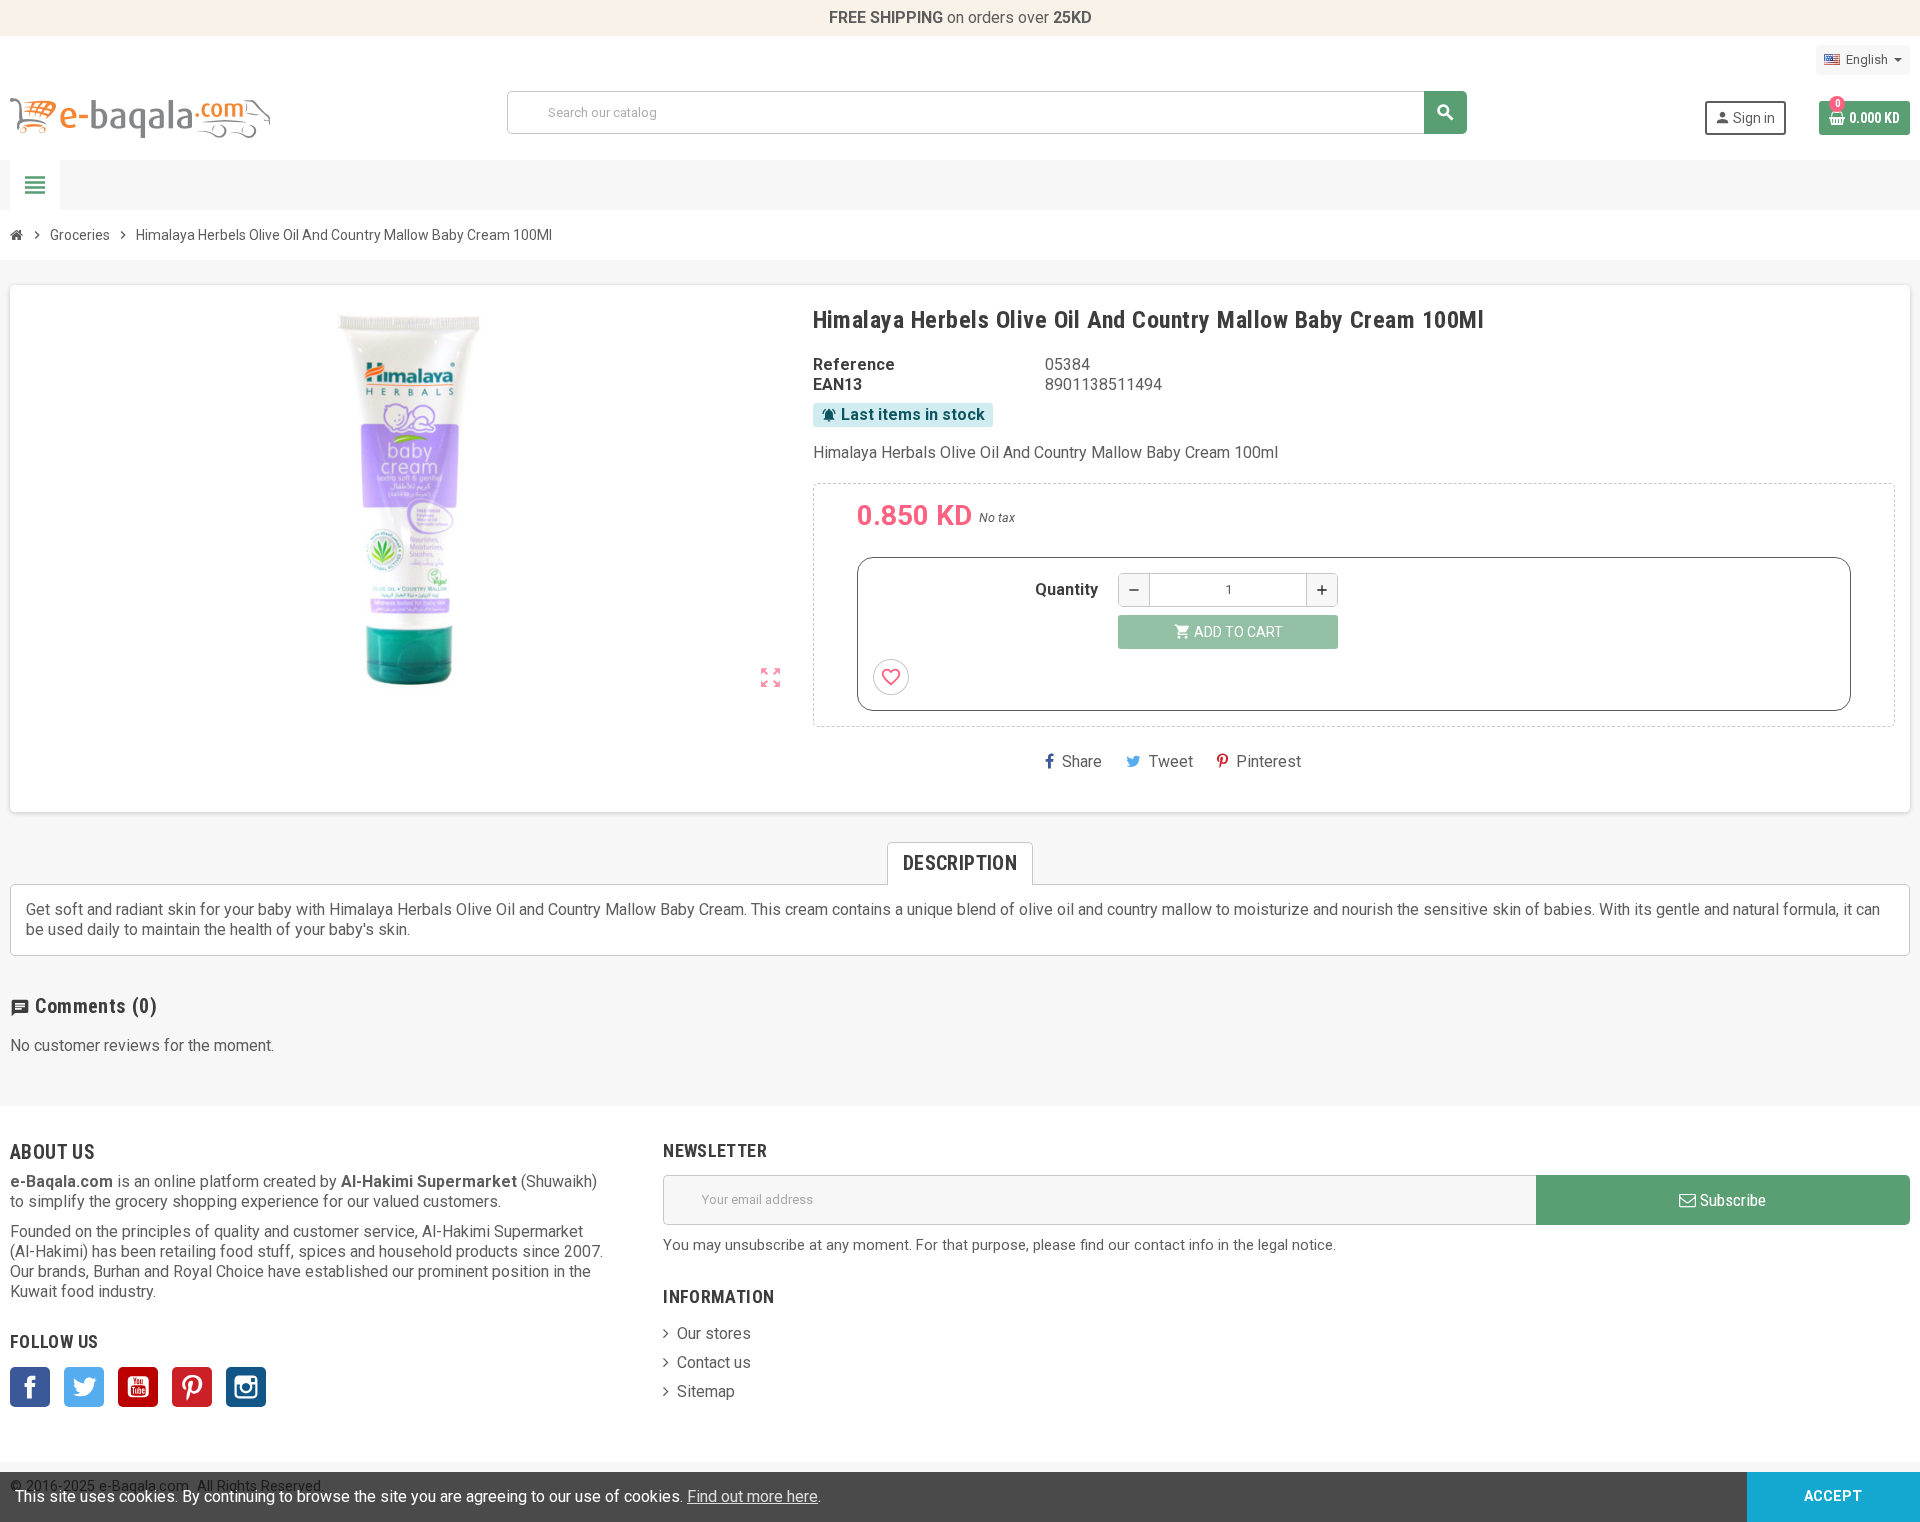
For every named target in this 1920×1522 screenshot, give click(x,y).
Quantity (1066, 589)
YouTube (138, 1387)
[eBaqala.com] (140, 116)
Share (1082, 761)
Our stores (714, 1333)
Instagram (246, 1387)
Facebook (30, 1387)
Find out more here (752, 1496)
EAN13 (837, 384)
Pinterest (1268, 761)
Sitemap (706, 1391)
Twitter (84, 1387)
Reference (854, 364)
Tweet (1171, 761)
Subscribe (1731, 1200)
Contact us (714, 1362)
